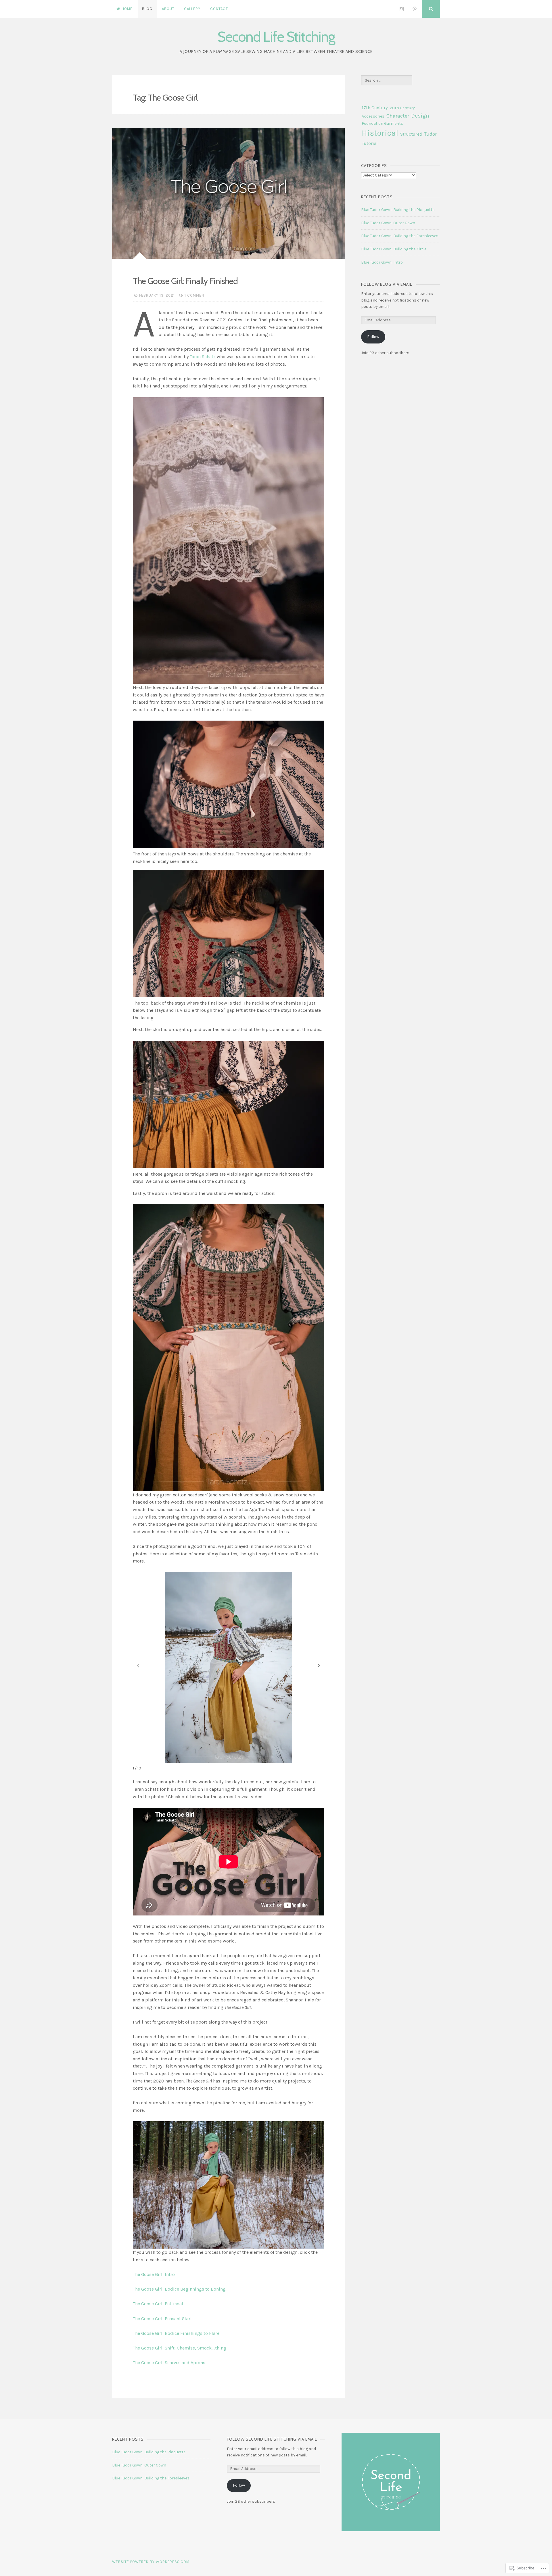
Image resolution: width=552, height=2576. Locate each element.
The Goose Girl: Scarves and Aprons (169, 2363)
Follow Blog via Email (387, 284)
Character (398, 116)
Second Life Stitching (276, 37)
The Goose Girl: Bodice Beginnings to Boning (179, 2289)
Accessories (373, 116)
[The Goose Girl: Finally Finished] (228, 193)
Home (127, 9)
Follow (373, 337)
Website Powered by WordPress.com (151, 2562)
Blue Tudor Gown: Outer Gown (388, 223)
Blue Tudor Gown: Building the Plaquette (398, 210)
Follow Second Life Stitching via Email (272, 2439)
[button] (319, 1665)
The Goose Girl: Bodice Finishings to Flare (176, 2333)
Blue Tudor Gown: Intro (382, 262)
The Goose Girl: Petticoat (158, 2304)
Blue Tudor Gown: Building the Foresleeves (400, 236)
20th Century (402, 108)
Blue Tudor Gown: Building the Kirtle (394, 249)
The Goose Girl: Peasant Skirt (162, 2319)
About (168, 9)
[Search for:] (387, 80)
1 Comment (195, 295)
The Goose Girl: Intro (154, 2274)
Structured (411, 134)
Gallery (192, 9)
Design (420, 116)
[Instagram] (402, 9)
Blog (147, 9)
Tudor (430, 134)
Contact (219, 9)
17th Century (375, 108)
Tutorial (370, 143)
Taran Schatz (203, 357)
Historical (380, 133)
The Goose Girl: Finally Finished (185, 281)
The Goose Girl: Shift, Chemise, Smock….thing (180, 2348)
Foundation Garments (382, 123)
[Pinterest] (415, 9)
